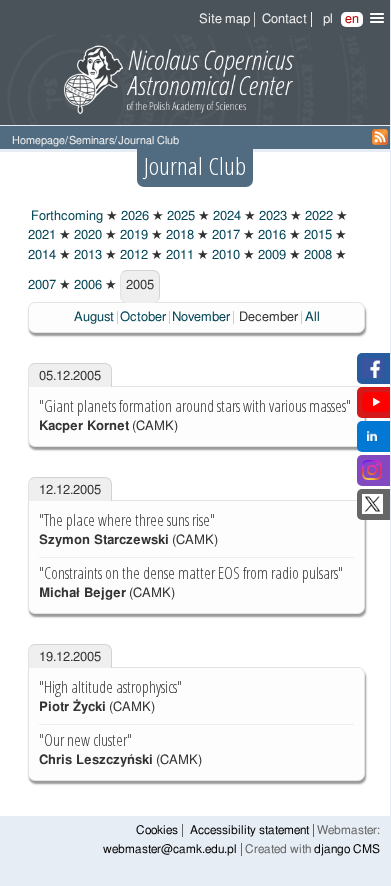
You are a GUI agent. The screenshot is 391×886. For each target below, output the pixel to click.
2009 (270, 255)
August (94, 317)
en (352, 19)
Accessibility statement (249, 830)
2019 (132, 235)
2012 (132, 255)
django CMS (347, 849)
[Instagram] (372, 476)
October (143, 317)
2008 (316, 255)
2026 (133, 216)
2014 (42, 255)
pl (328, 19)
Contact (284, 19)
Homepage (38, 140)
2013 (86, 255)
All (312, 317)
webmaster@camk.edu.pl (170, 849)
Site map (224, 19)
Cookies (157, 830)
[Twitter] (372, 510)
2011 (178, 255)
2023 (271, 216)
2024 (225, 216)
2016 (270, 235)
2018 (178, 235)
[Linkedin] (372, 442)
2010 (224, 255)
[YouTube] (376, 408)
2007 (42, 285)
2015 (316, 235)
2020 (86, 235)
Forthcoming (65, 216)
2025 (179, 216)
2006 (86, 285)
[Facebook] (372, 374)
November (201, 317)
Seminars (91, 140)
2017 (224, 235)
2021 (42, 235)
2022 (317, 216)
